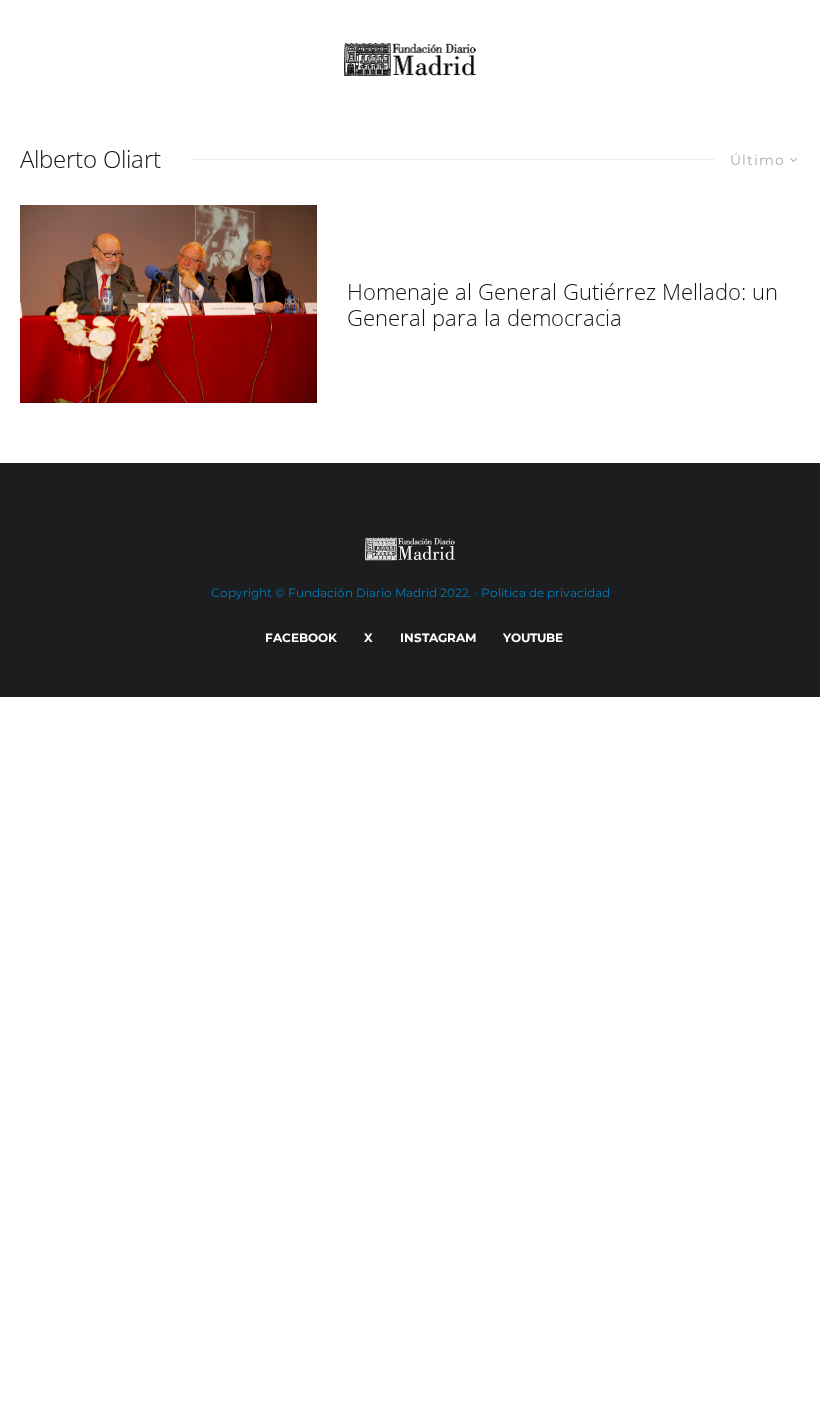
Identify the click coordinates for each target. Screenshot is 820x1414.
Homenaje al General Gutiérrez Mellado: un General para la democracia (562, 304)
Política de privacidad (545, 592)
